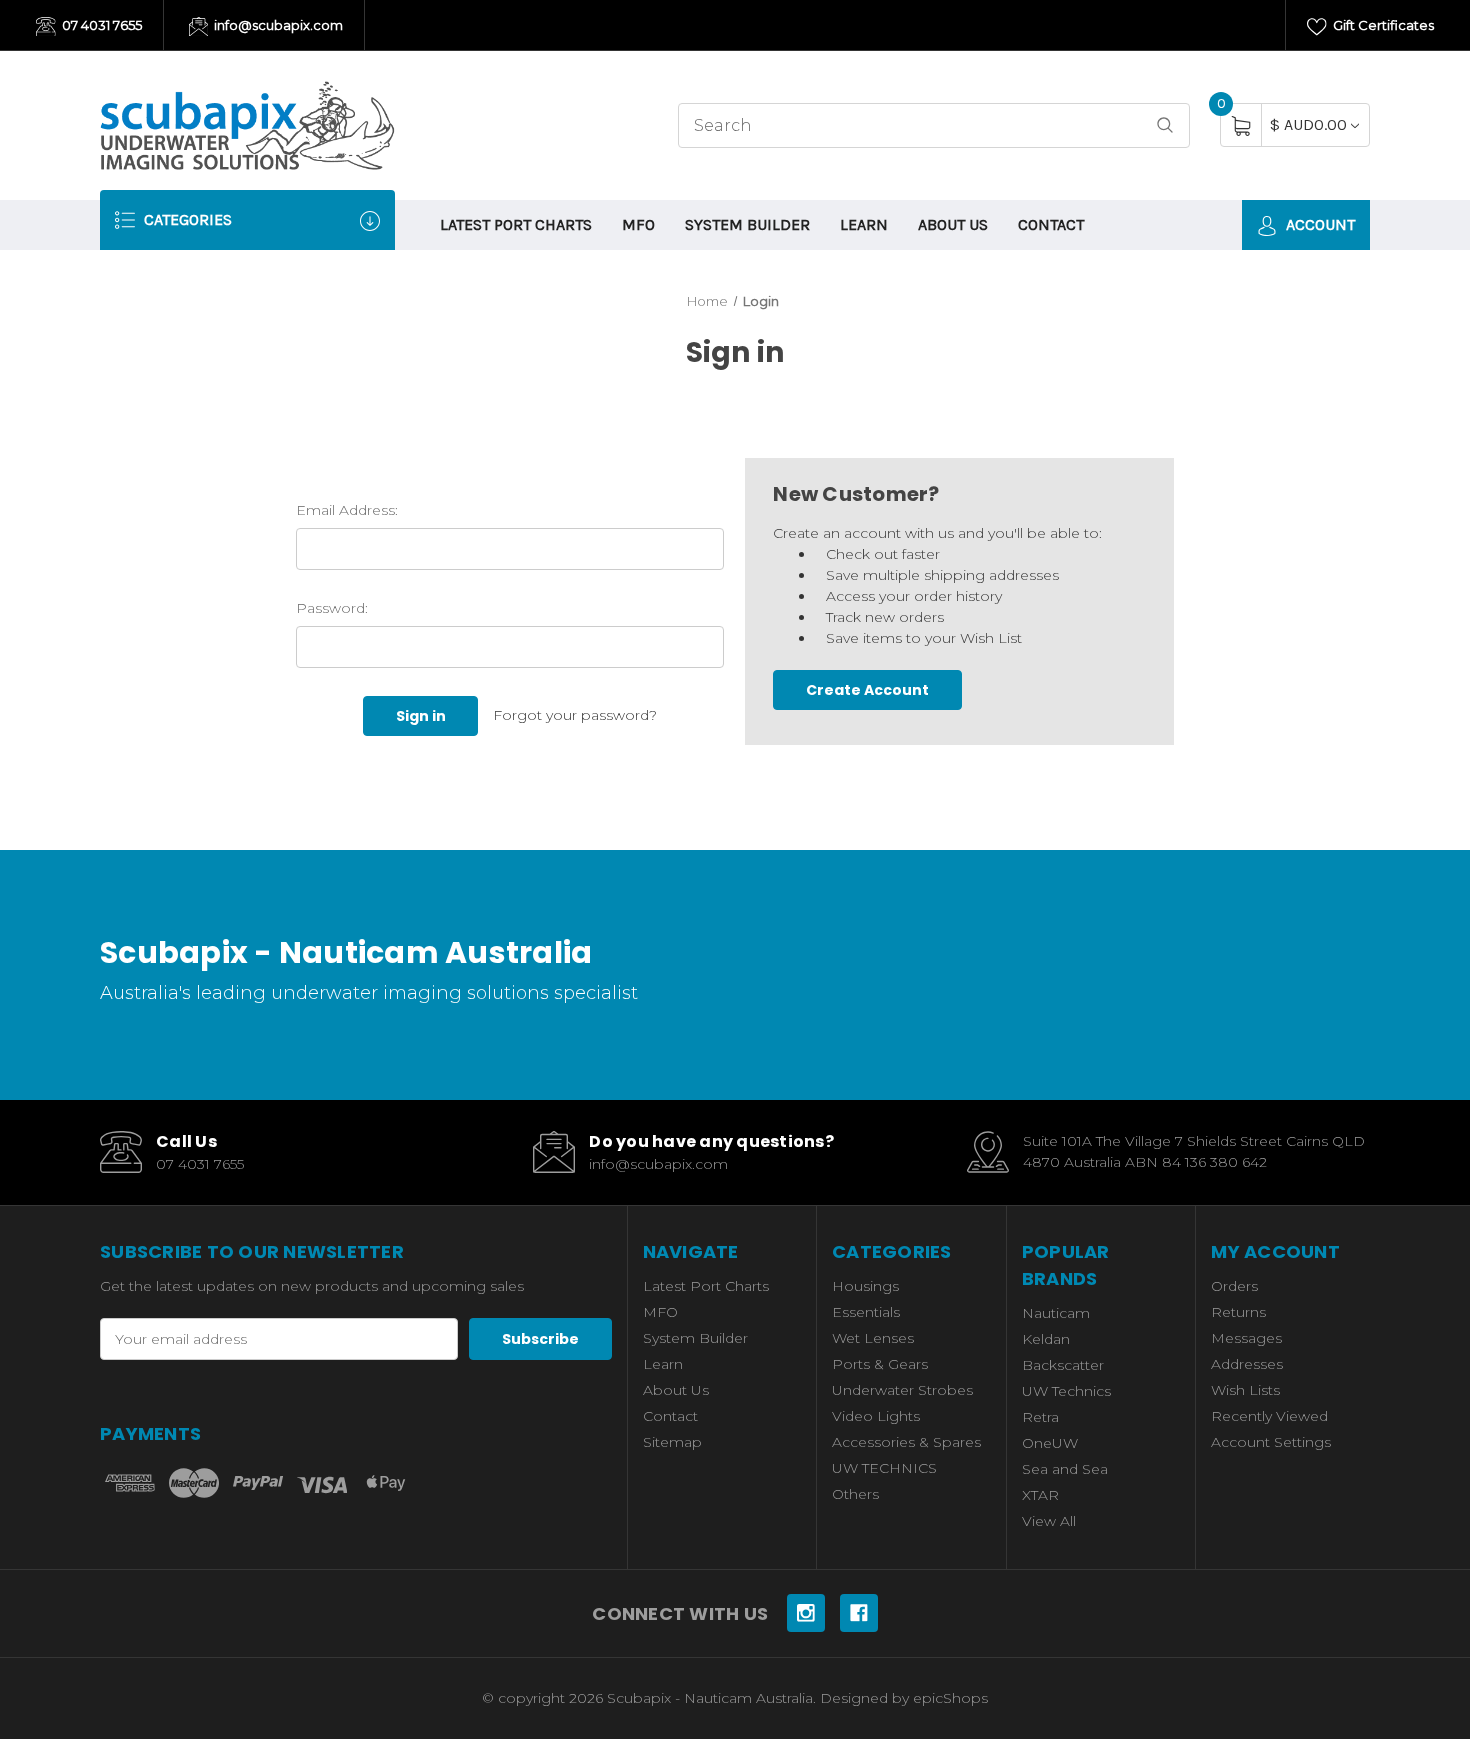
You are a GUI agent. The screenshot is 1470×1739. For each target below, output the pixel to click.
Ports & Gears (880, 1364)
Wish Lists (1245, 1390)
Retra (1040, 1417)
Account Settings (1271, 1442)
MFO (638, 224)
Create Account (867, 690)
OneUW (1050, 1443)
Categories (186, 219)
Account (1318, 224)
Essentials (866, 1312)
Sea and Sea (1065, 1469)
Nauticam (1056, 1313)
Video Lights (876, 1416)
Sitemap (672, 1442)
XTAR (1040, 1495)
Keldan (1046, 1339)
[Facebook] (859, 1613)
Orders (1234, 1286)
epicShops (950, 1698)
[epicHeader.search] (1165, 125)
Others (855, 1494)
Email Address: (347, 510)
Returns (1238, 1312)
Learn (864, 224)
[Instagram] (806, 1613)
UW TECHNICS (884, 1468)
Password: (332, 608)
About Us (953, 224)
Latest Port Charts (516, 224)
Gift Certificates (1382, 25)
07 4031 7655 (100, 25)
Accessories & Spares (906, 1442)
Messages (1246, 1338)
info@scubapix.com (277, 25)
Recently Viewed (1269, 1416)
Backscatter (1063, 1365)
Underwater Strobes (902, 1390)
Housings (865, 1286)
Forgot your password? (575, 715)
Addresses (1247, 1364)
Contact (1051, 224)
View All (1049, 1521)
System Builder (747, 224)
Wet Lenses (873, 1338)
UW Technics (1066, 1391)
